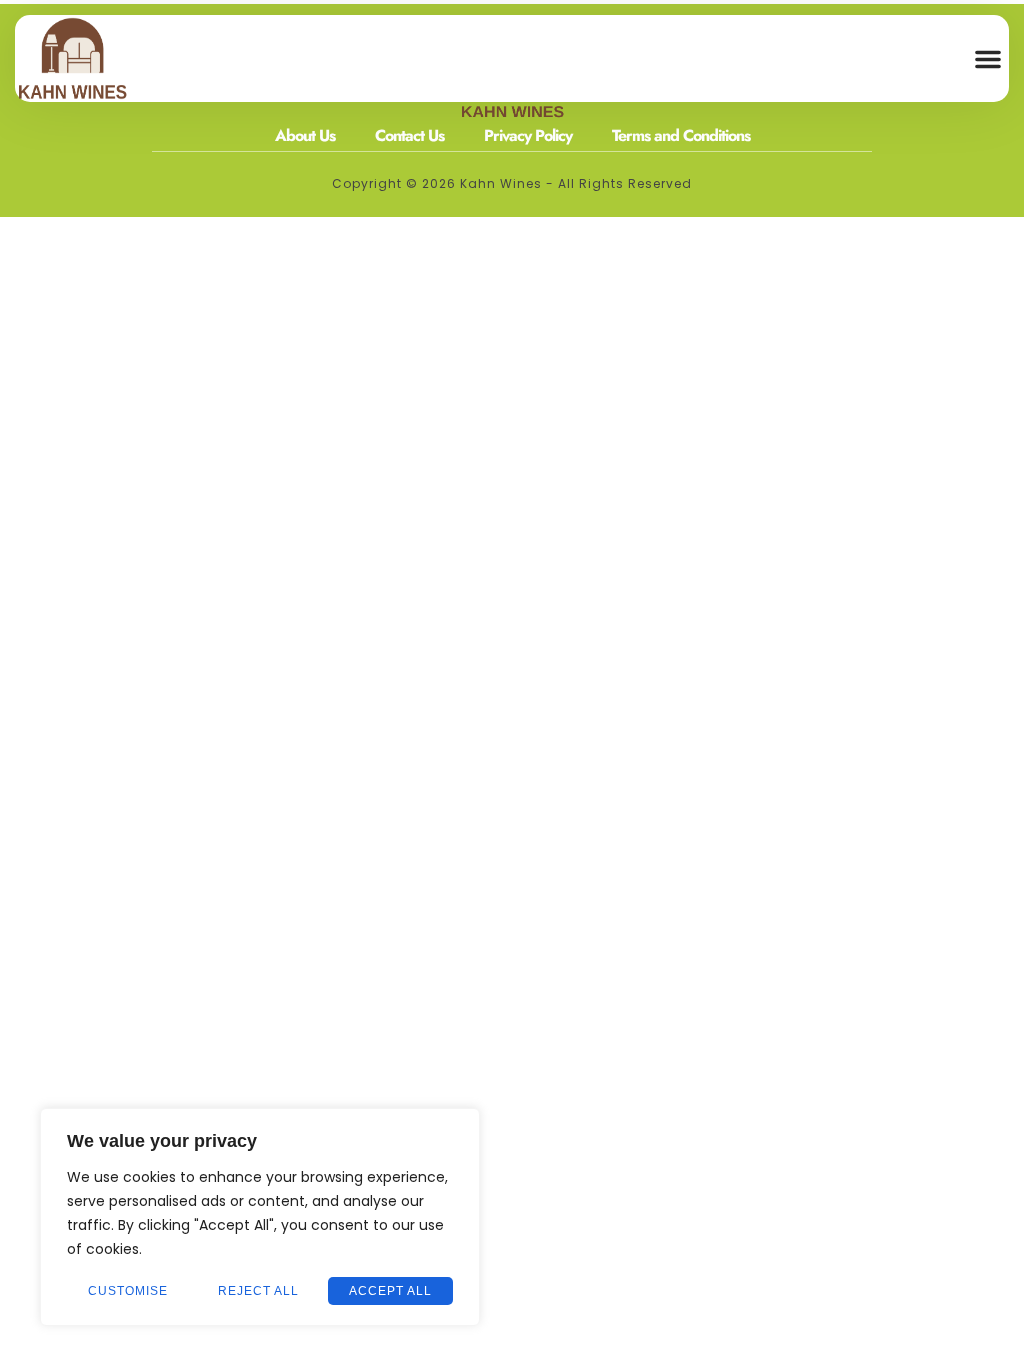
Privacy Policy (528, 135)
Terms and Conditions (681, 135)
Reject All (258, 1291)
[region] (260, 1217)
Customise (128, 1291)
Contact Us (409, 135)
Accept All (390, 1291)
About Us (305, 135)
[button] (988, 59)
